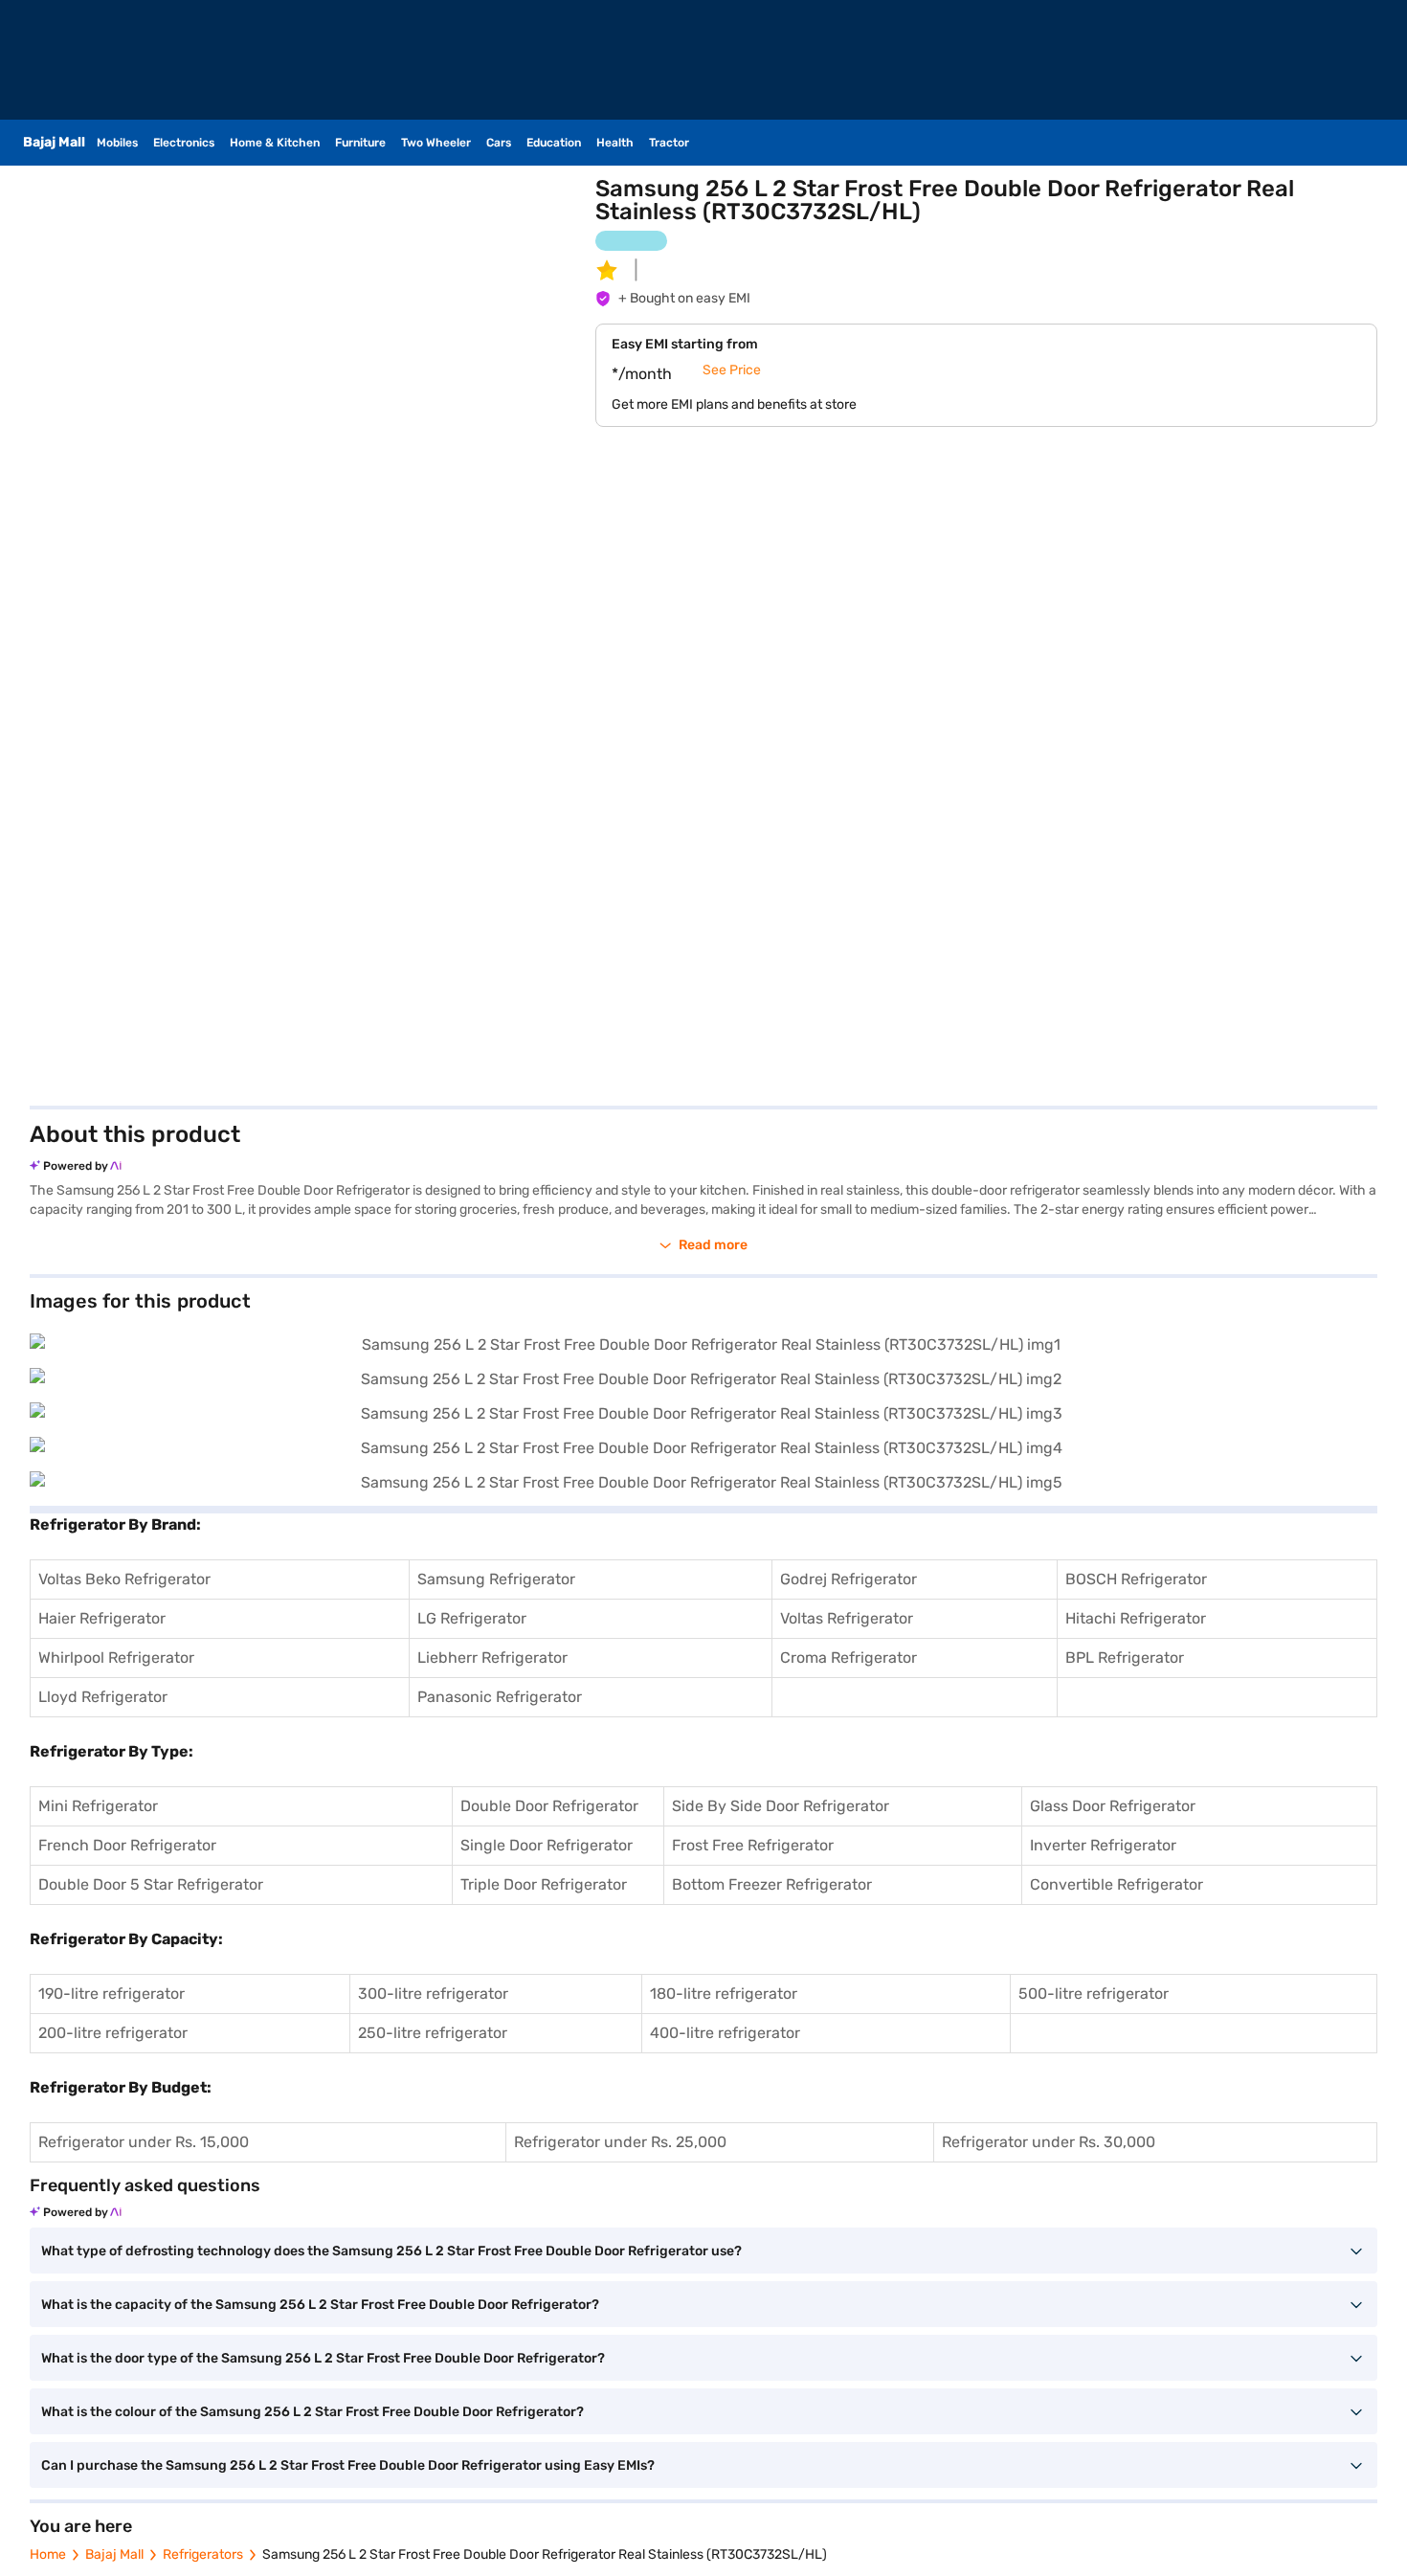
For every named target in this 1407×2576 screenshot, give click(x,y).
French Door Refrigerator (127, 1845)
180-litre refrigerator (724, 1994)
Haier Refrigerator (102, 1618)
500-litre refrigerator (1094, 1994)
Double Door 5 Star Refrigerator (151, 1884)
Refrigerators (203, 2554)
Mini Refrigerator (98, 1806)
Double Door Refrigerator (549, 1806)
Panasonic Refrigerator (500, 1697)
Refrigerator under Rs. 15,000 (144, 2142)
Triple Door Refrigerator (544, 1884)
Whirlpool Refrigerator (116, 1658)
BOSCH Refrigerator (1136, 1579)
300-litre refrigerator (433, 1994)
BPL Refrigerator (1125, 1658)
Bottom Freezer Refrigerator (772, 1884)
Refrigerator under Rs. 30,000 (1049, 2142)
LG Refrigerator (472, 1618)
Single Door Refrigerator (547, 1845)
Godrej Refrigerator (849, 1579)
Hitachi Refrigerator (1136, 1618)
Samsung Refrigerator (496, 1579)
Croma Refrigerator (849, 1658)
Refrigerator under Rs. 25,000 (620, 2142)
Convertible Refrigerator (1117, 1884)
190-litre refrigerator (112, 1994)
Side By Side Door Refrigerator (781, 1806)
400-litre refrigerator (725, 2033)
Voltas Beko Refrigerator (124, 1579)
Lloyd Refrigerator (103, 1697)
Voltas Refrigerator (847, 1618)
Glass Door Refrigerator (1113, 1806)
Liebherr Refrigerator (492, 1658)
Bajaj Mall (114, 2554)
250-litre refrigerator (433, 2033)
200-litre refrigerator (113, 2033)
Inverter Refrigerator (1103, 1845)
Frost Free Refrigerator (753, 1845)
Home (48, 2554)
